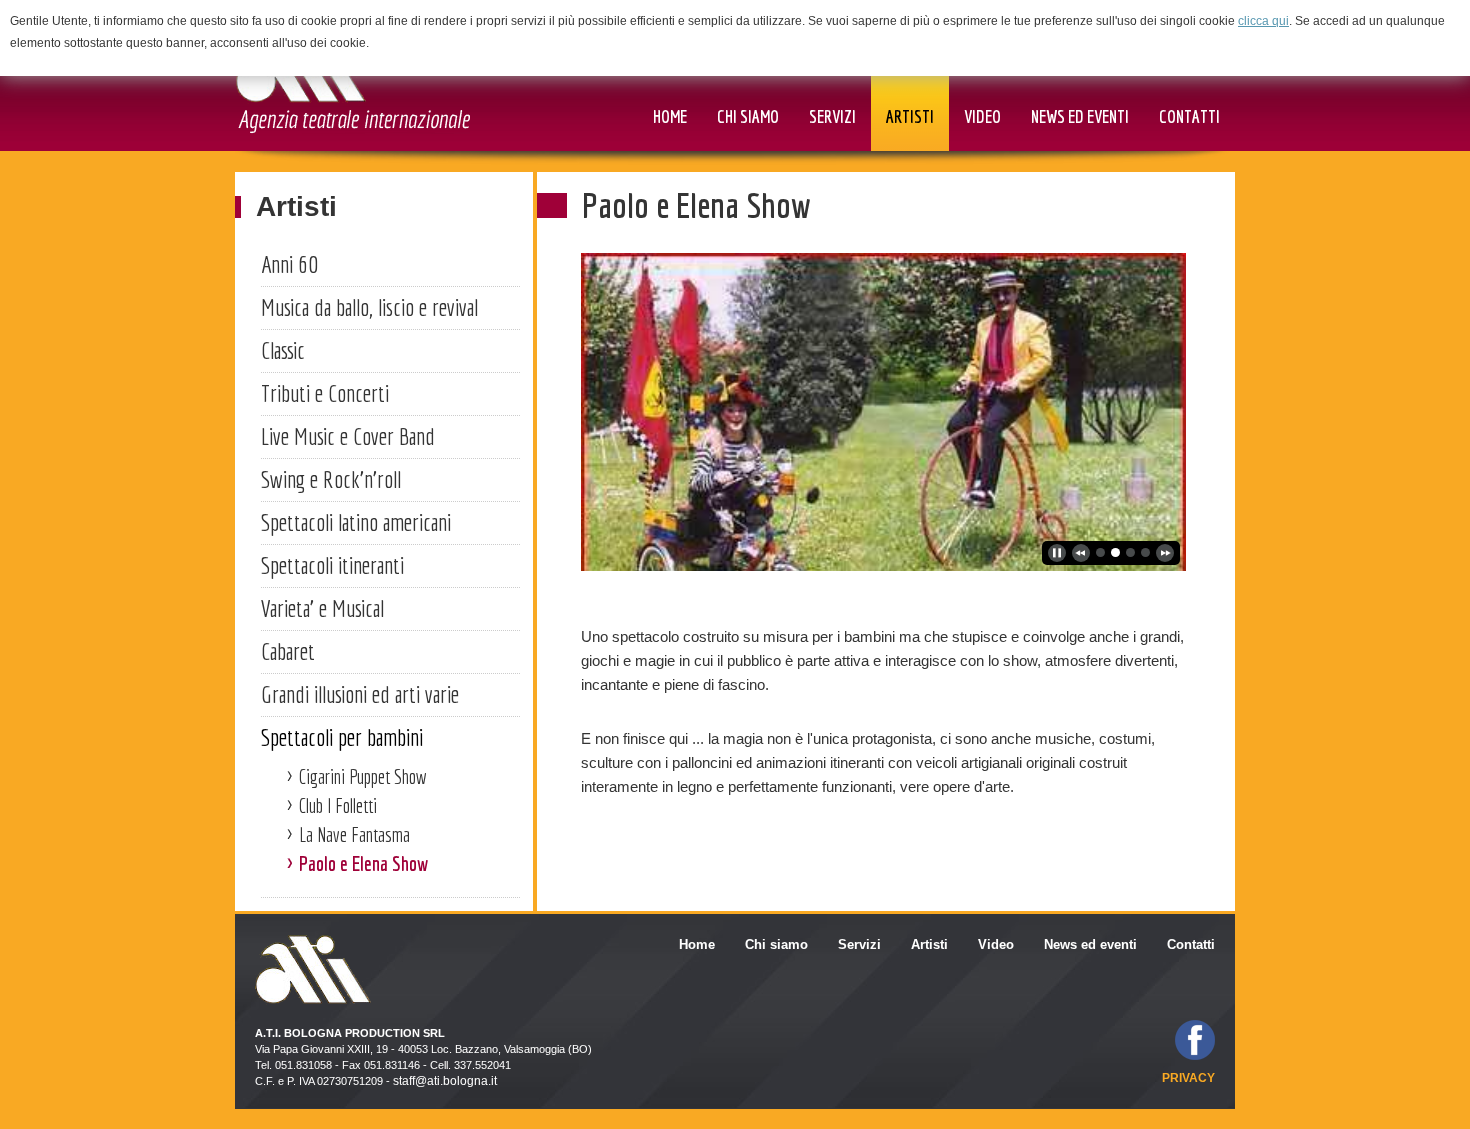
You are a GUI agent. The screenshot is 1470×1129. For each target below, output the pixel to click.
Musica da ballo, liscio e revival (369, 307)
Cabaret (288, 651)
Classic (283, 350)
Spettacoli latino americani (356, 522)
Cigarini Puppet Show (363, 776)
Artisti (296, 206)
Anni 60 (289, 264)
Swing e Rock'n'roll (331, 479)
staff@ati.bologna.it (445, 1081)
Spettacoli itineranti (332, 565)
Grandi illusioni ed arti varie (360, 694)
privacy (1188, 1078)
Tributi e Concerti (325, 393)
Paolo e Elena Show (363, 863)
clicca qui (1263, 21)
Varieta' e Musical (322, 608)
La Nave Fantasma (354, 834)
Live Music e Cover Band (348, 436)
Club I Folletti (338, 805)
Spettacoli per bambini (342, 737)
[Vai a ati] (352, 81)
